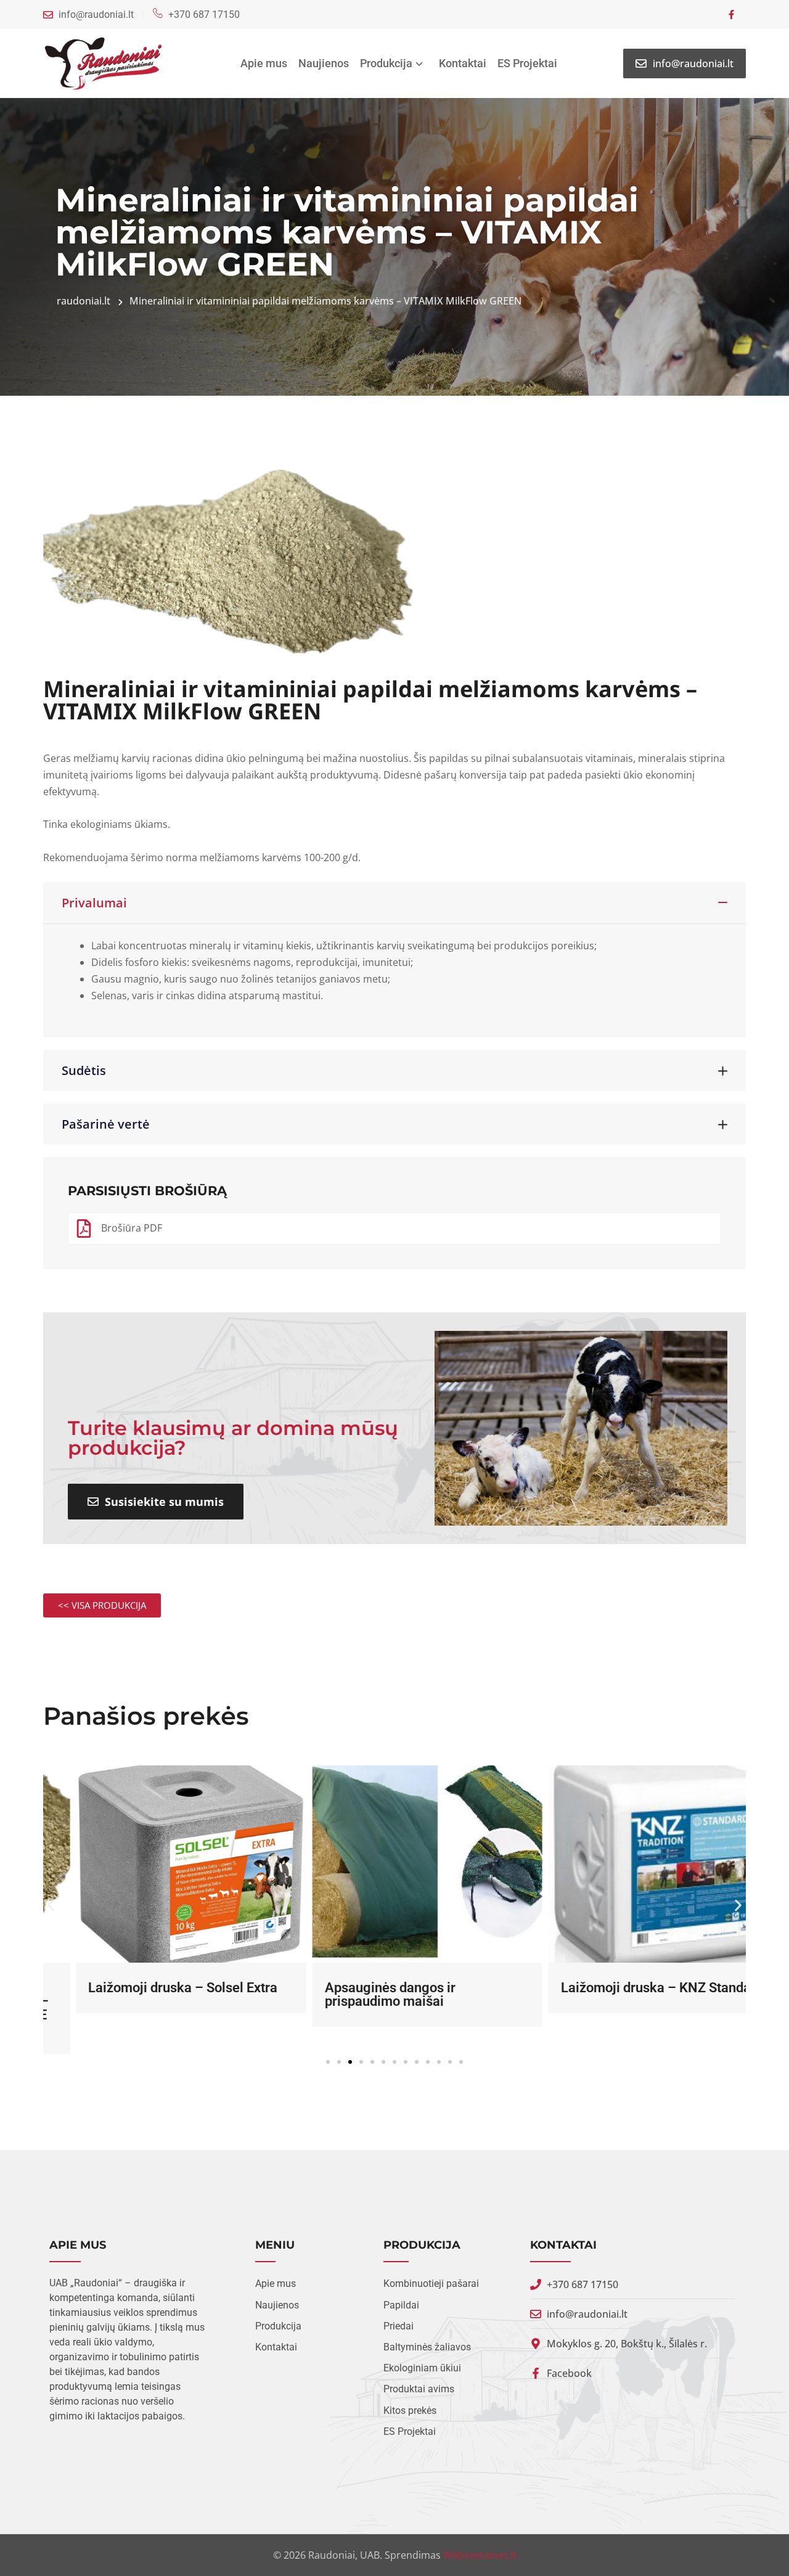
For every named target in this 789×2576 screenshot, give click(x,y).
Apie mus (264, 63)
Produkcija (386, 63)
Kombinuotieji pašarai (431, 2284)
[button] (51, 1906)
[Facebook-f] (731, 14)
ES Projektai (527, 63)
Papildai (401, 2306)
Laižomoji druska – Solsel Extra (150, 1988)
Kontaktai (463, 63)
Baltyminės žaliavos (427, 2348)
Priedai (399, 2327)
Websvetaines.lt (480, 2555)
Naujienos (324, 63)
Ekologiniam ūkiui (422, 2369)
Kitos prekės (410, 2411)
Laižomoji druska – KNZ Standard (629, 1988)
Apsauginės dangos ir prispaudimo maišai (357, 1994)
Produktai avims (419, 2390)
